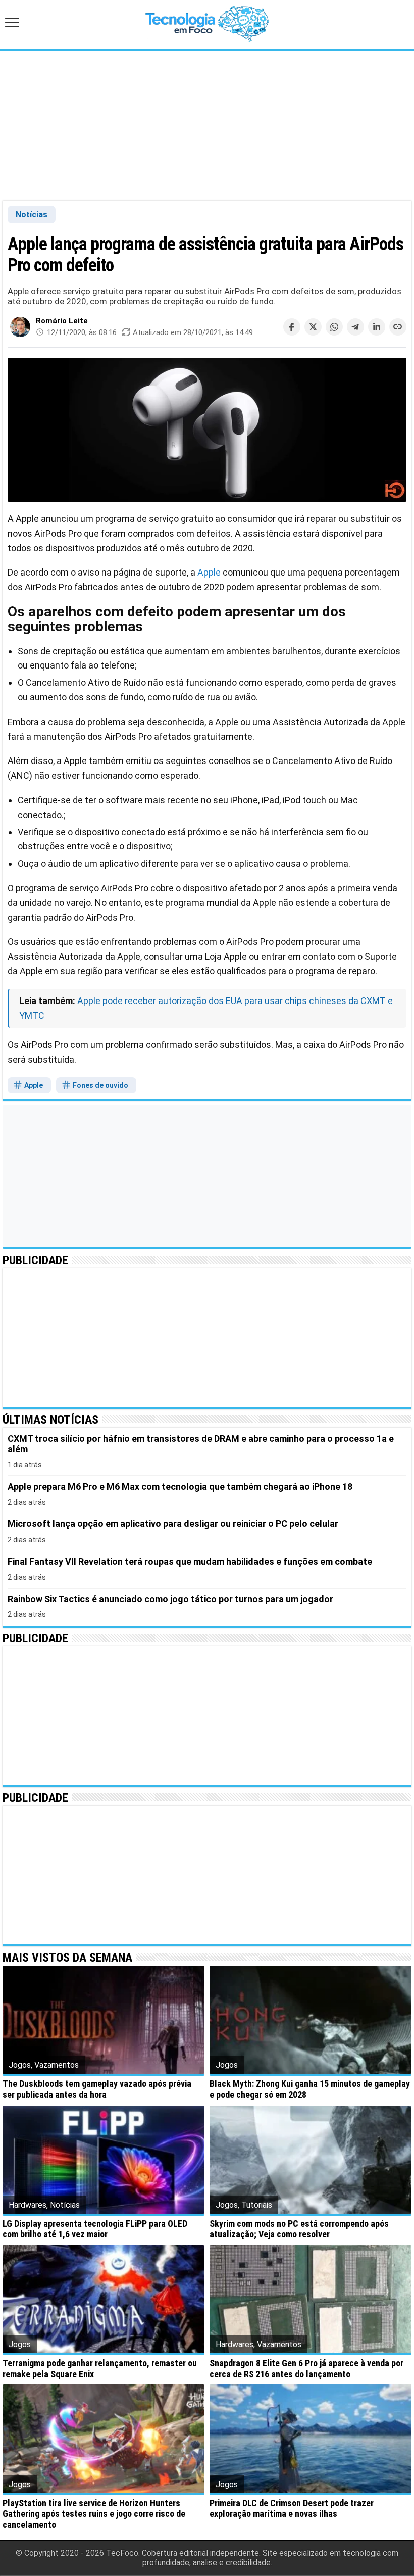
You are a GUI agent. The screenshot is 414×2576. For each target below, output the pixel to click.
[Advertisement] (207, 125)
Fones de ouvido (100, 1085)
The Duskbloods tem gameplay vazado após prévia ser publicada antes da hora (97, 2089)
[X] (313, 327)
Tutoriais (257, 2205)
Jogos (20, 2065)
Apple (209, 572)
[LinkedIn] (377, 327)
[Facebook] (292, 327)
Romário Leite (62, 321)
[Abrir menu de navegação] (15, 23)
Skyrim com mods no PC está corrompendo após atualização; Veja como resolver (299, 2229)
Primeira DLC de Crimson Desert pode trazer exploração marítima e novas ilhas (292, 2509)
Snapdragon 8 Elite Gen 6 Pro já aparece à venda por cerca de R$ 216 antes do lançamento (306, 2369)
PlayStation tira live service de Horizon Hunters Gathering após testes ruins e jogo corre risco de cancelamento (94, 2514)
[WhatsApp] (334, 327)
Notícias (32, 214)
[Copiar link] (398, 327)
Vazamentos (57, 2065)
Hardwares (28, 2205)
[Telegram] (355, 327)
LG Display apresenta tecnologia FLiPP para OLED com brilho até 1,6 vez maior (95, 2229)
